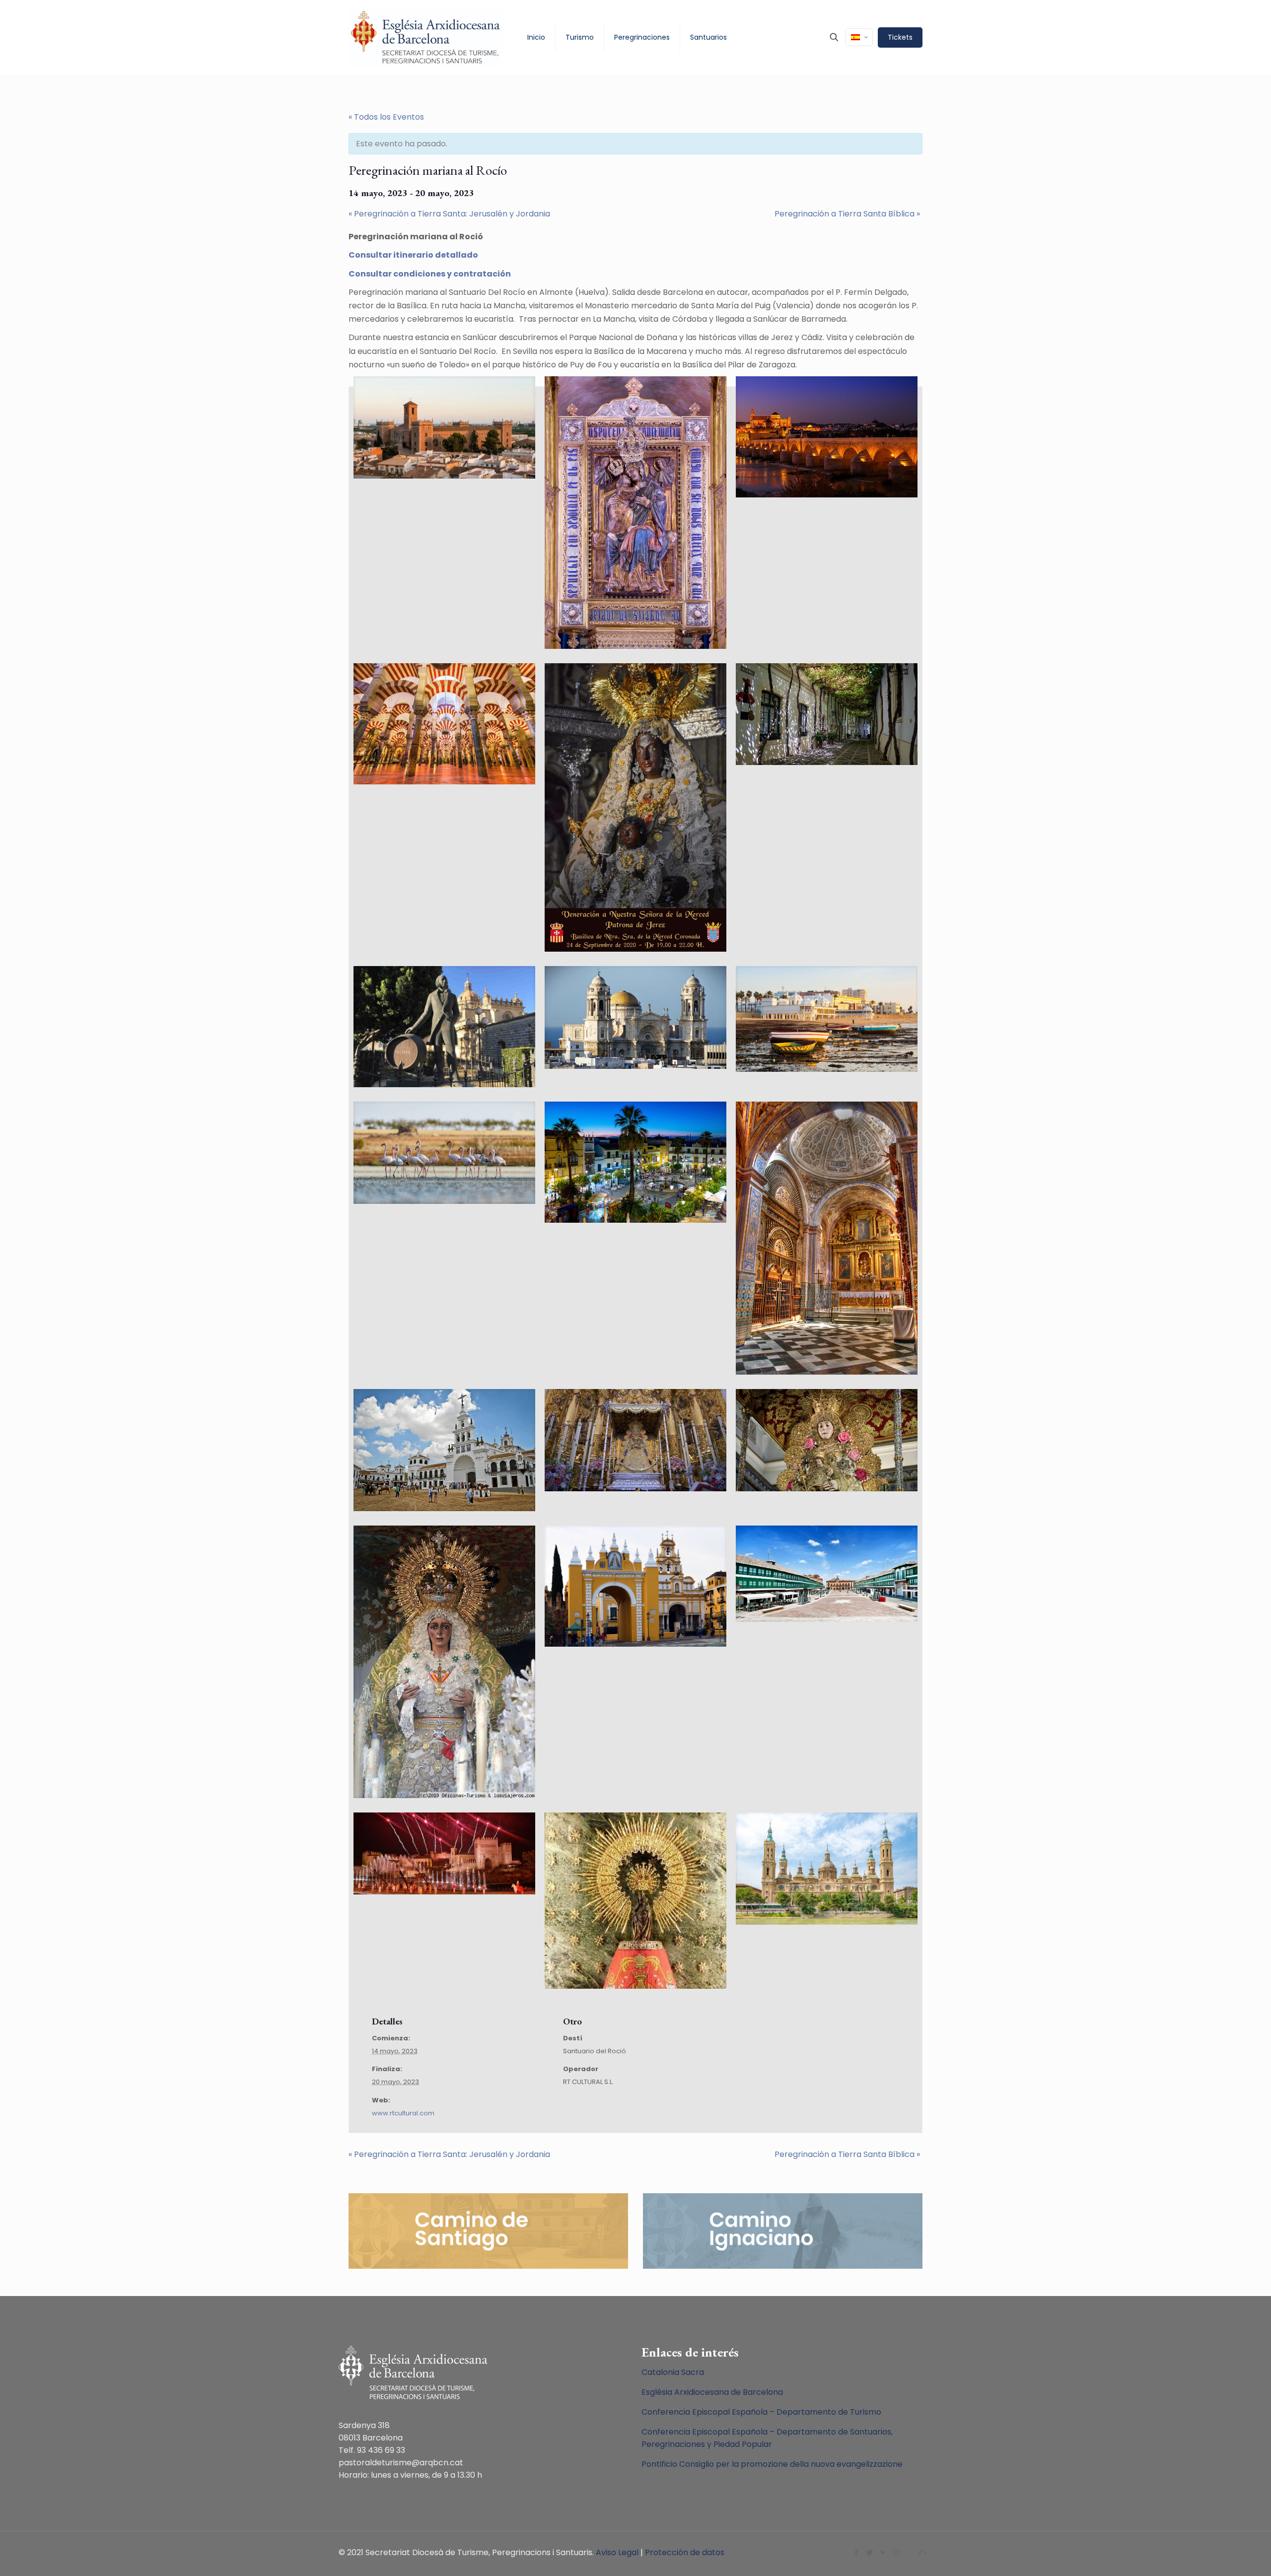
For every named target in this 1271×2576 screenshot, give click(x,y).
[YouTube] (883, 2552)
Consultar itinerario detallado (413, 255)
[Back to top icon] (922, 2552)
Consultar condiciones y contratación (430, 274)
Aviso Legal (617, 2552)
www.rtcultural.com (403, 2113)
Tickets (900, 37)
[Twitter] (870, 2552)
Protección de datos (685, 2552)
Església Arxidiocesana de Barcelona (712, 2392)
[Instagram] (896, 2552)
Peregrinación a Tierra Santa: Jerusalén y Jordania (449, 214)
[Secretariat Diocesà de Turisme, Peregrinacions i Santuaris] (425, 37)
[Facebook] (856, 2552)
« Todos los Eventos (386, 117)
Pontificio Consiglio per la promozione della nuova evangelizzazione (772, 2464)
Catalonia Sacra (673, 2372)
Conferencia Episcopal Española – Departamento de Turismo (761, 2412)
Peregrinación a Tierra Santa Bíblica (847, 214)
